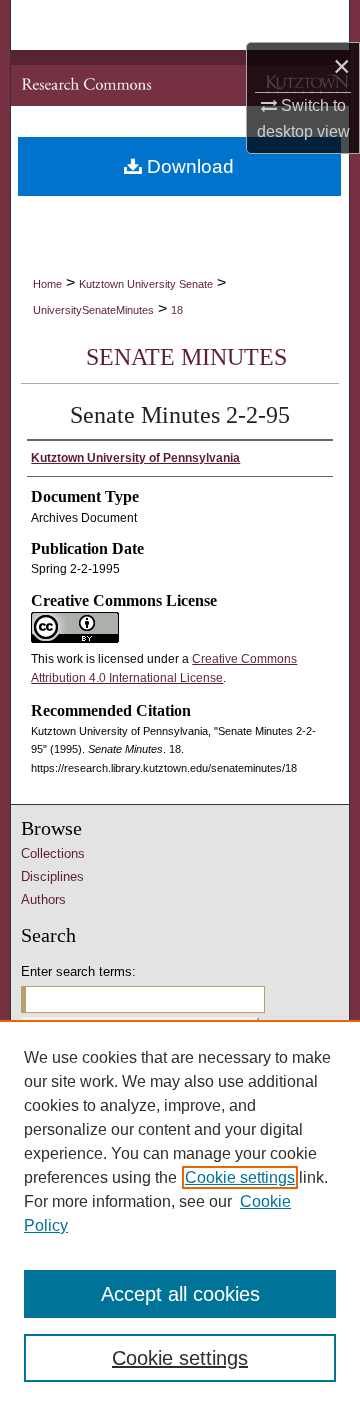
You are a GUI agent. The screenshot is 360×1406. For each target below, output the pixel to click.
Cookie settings (240, 1177)
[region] (180, 1213)
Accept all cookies (180, 1294)
